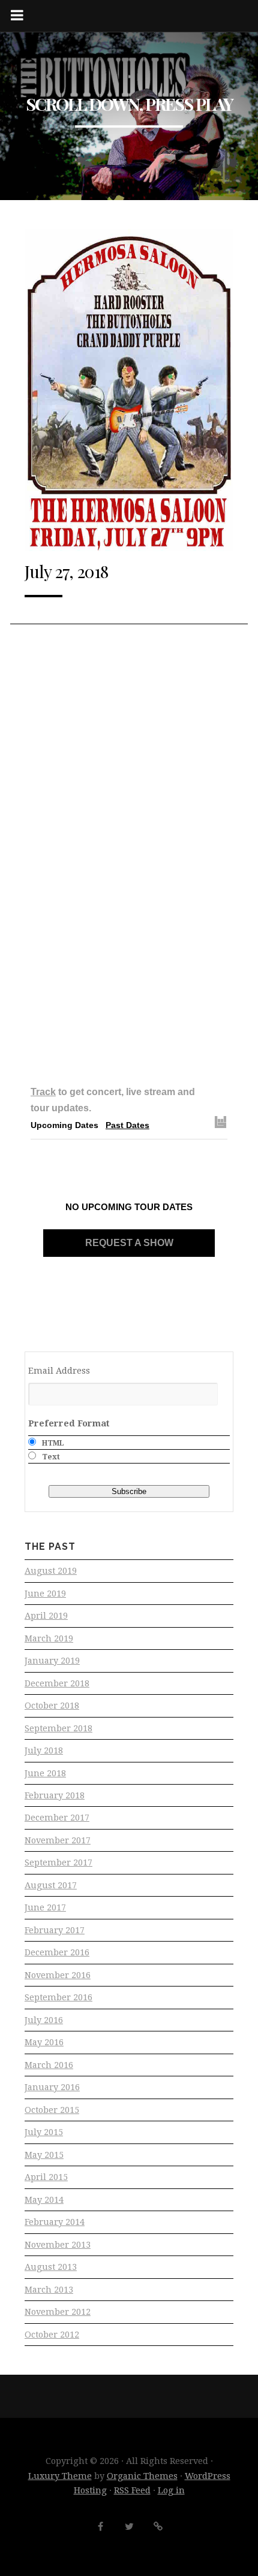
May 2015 (44, 2155)
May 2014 (44, 2200)
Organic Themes (142, 2476)
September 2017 (58, 1863)
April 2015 (46, 2177)
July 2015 (44, 2132)
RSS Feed (132, 2490)
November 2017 (58, 1840)
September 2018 (58, 1728)
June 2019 (45, 1594)
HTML (53, 1443)
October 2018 (52, 1706)
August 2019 (51, 1571)
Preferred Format (69, 1423)
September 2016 (58, 1997)
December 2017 (57, 1818)
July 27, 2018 (66, 571)
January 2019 (52, 1661)
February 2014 (55, 2222)
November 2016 (58, 1975)
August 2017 (51, 1885)
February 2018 (55, 1795)
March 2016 (49, 2065)
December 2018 (57, 1683)
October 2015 (52, 2110)
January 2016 (52, 2087)
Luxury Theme (60, 2476)
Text (51, 1457)
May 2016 (44, 2042)
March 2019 (49, 1638)
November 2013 (58, 2245)
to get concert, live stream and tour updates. (113, 1100)
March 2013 (49, 2290)
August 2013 (51, 2267)
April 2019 (46, 1616)
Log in (171, 2490)
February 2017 (55, 1930)
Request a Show (129, 1243)
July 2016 (44, 2020)
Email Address (59, 1371)
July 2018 (44, 1750)
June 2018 (45, 1773)
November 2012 (58, 2312)
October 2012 (52, 2335)
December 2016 (57, 1952)
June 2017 (45, 1907)
